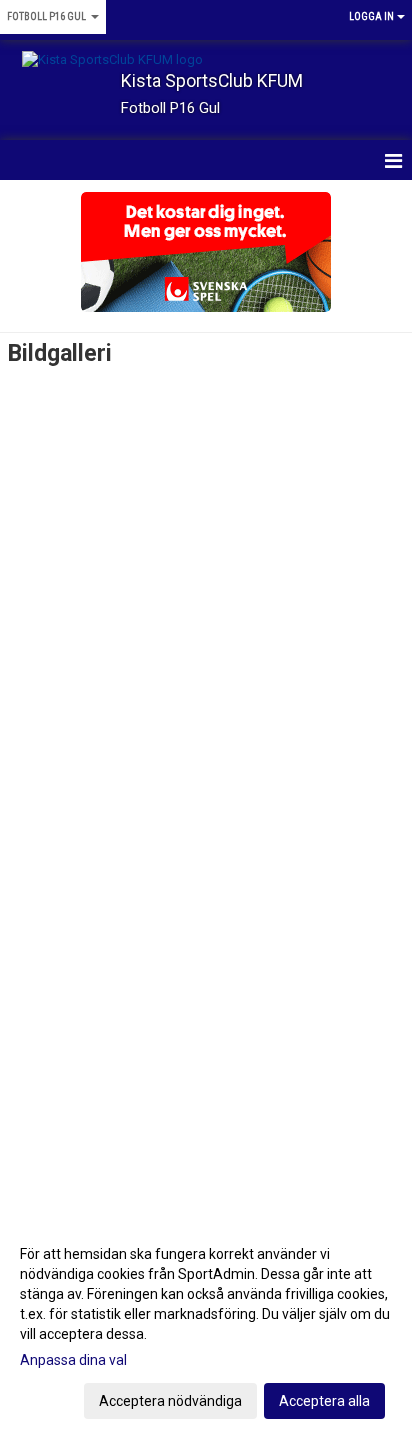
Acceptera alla (324, 1401)
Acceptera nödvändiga (170, 1401)
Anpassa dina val (73, 1360)
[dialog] (206, 1326)
